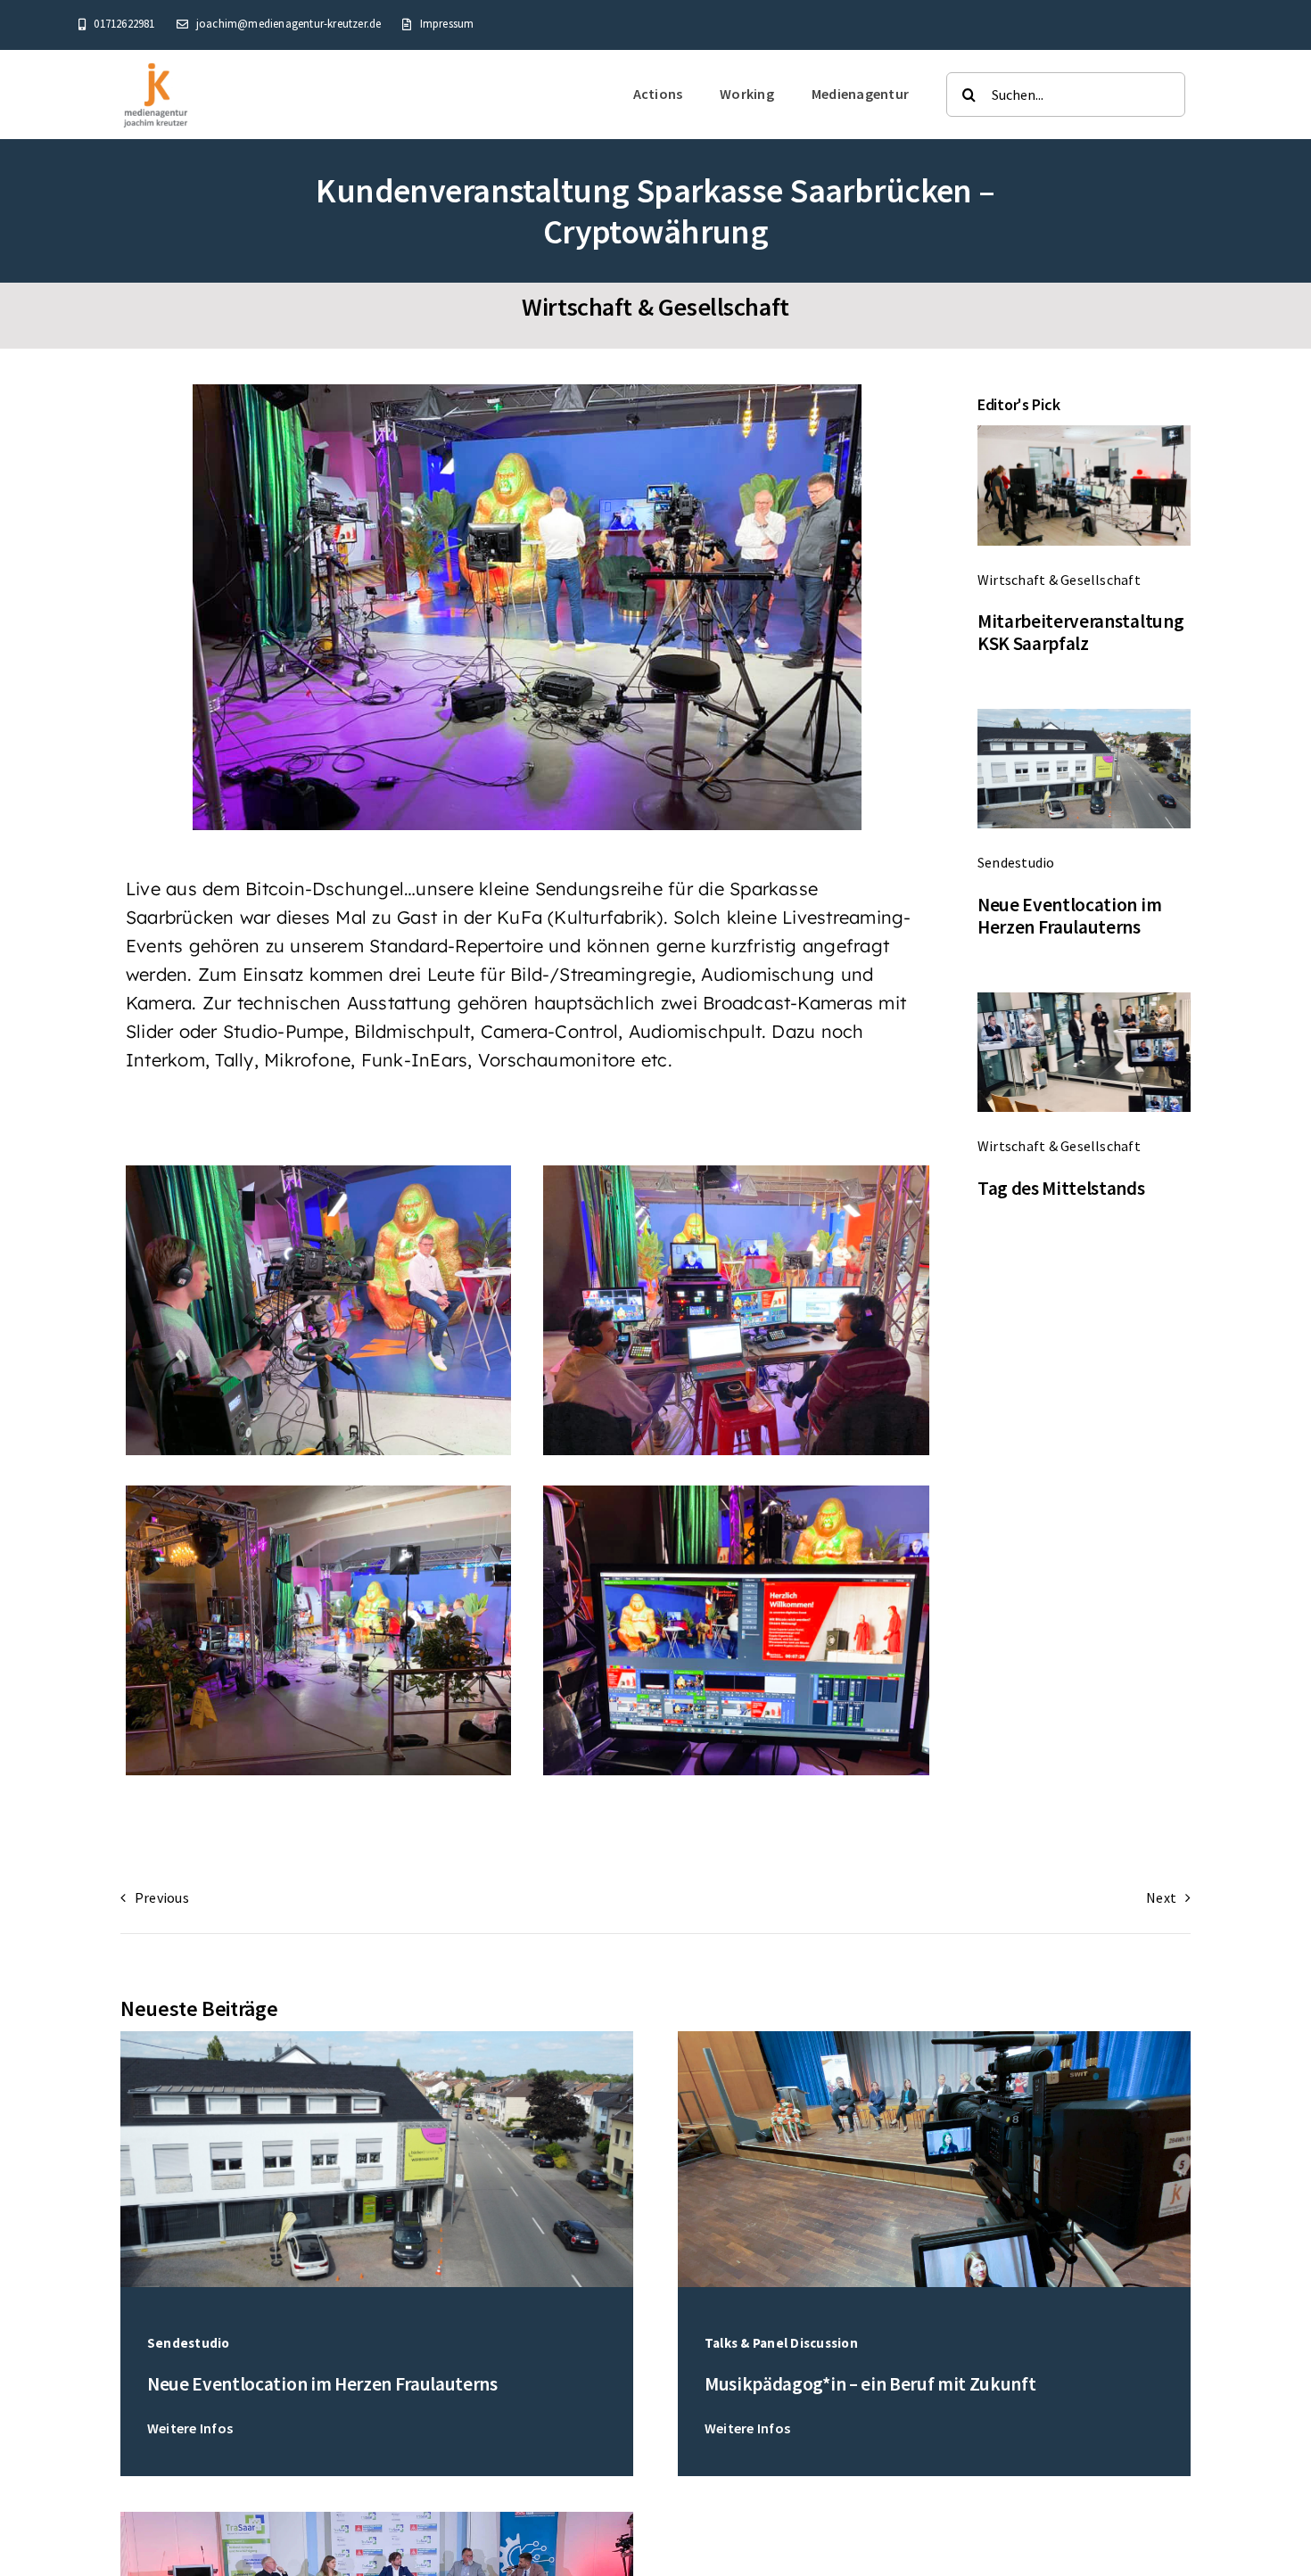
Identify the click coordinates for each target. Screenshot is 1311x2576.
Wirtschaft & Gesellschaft (655, 307)
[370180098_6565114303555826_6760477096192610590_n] (377, 2519)
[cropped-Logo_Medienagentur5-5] (156, 66)
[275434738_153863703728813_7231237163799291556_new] (1084, 432)
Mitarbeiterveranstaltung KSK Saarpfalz (1080, 633)
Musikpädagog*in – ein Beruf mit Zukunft (870, 2384)
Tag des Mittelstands (1061, 1188)
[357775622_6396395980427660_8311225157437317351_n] (934, 2038)
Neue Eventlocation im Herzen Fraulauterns (1069, 916)
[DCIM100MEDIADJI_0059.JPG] (1084, 716)
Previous (162, 1897)
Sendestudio (1016, 862)
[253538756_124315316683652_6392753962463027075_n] (1084, 1000)
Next (1161, 1897)
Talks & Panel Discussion (781, 2343)
